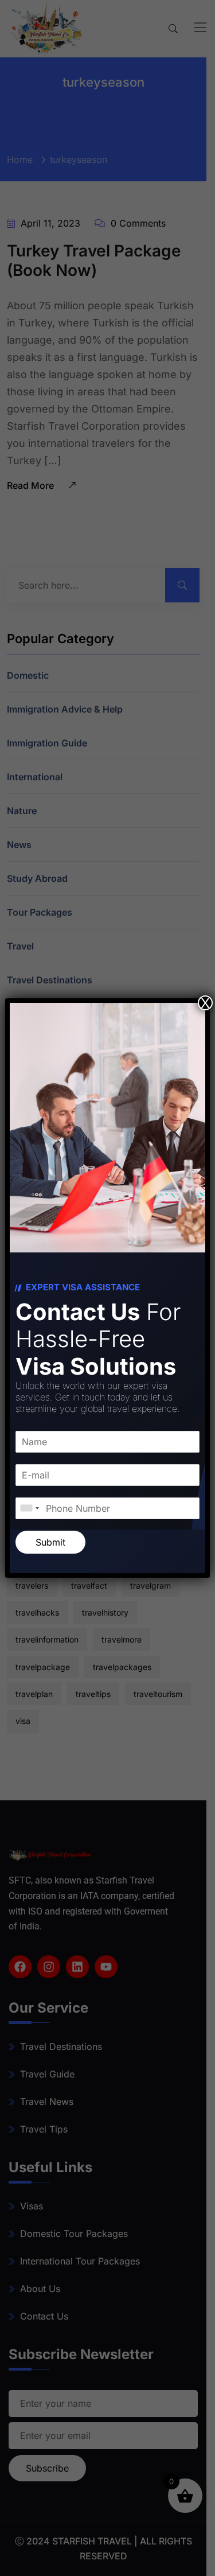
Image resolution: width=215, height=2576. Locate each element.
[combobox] (29, 1508)
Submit (50, 1542)
